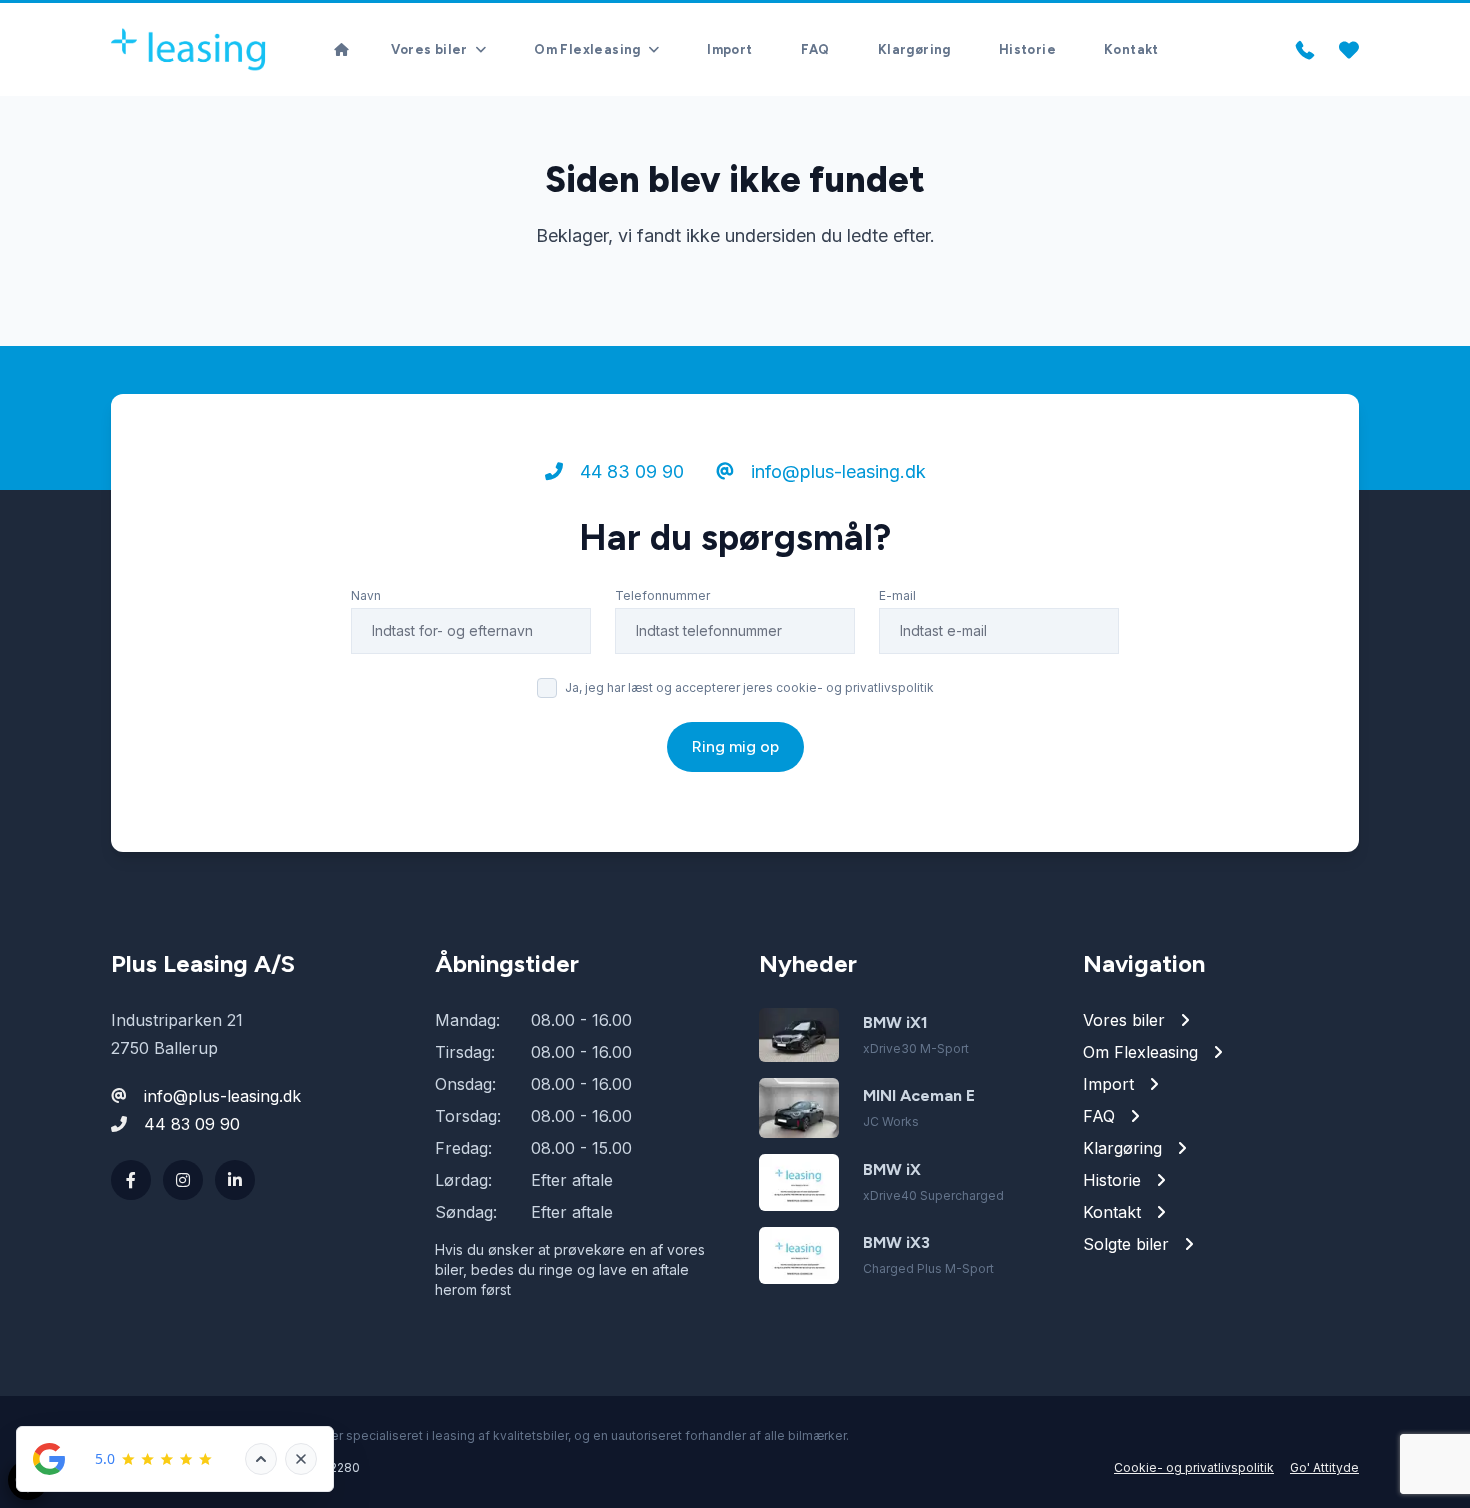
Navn (366, 595)
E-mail (897, 595)
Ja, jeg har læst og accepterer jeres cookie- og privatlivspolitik (749, 687)
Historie (1027, 49)
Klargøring (914, 49)
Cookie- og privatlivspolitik (1194, 1467)
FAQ (815, 49)
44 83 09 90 (629, 471)
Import (729, 49)
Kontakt (1131, 49)
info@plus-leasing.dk (836, 471)
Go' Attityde (1324, 1467)
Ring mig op (735, 746)
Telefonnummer (662, 595)
